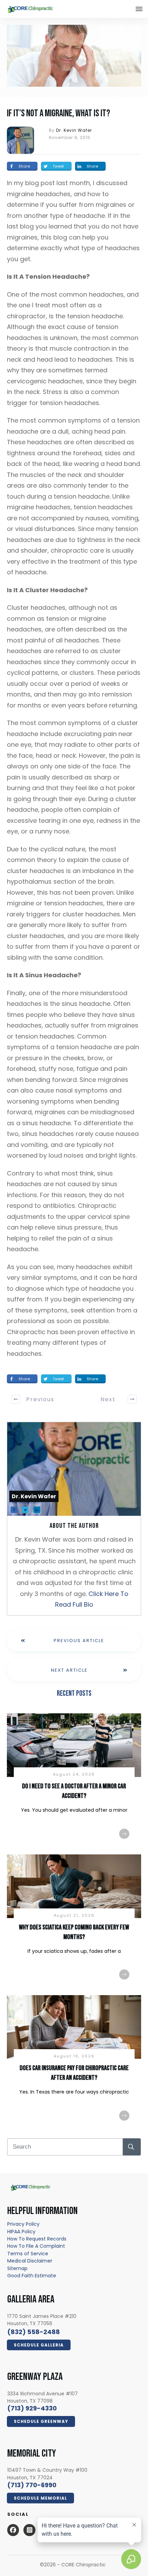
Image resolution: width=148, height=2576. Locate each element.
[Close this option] (139, 9)
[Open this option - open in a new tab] (13, 2530)
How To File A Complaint (36, 2246)
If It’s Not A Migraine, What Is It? (59, 113)
